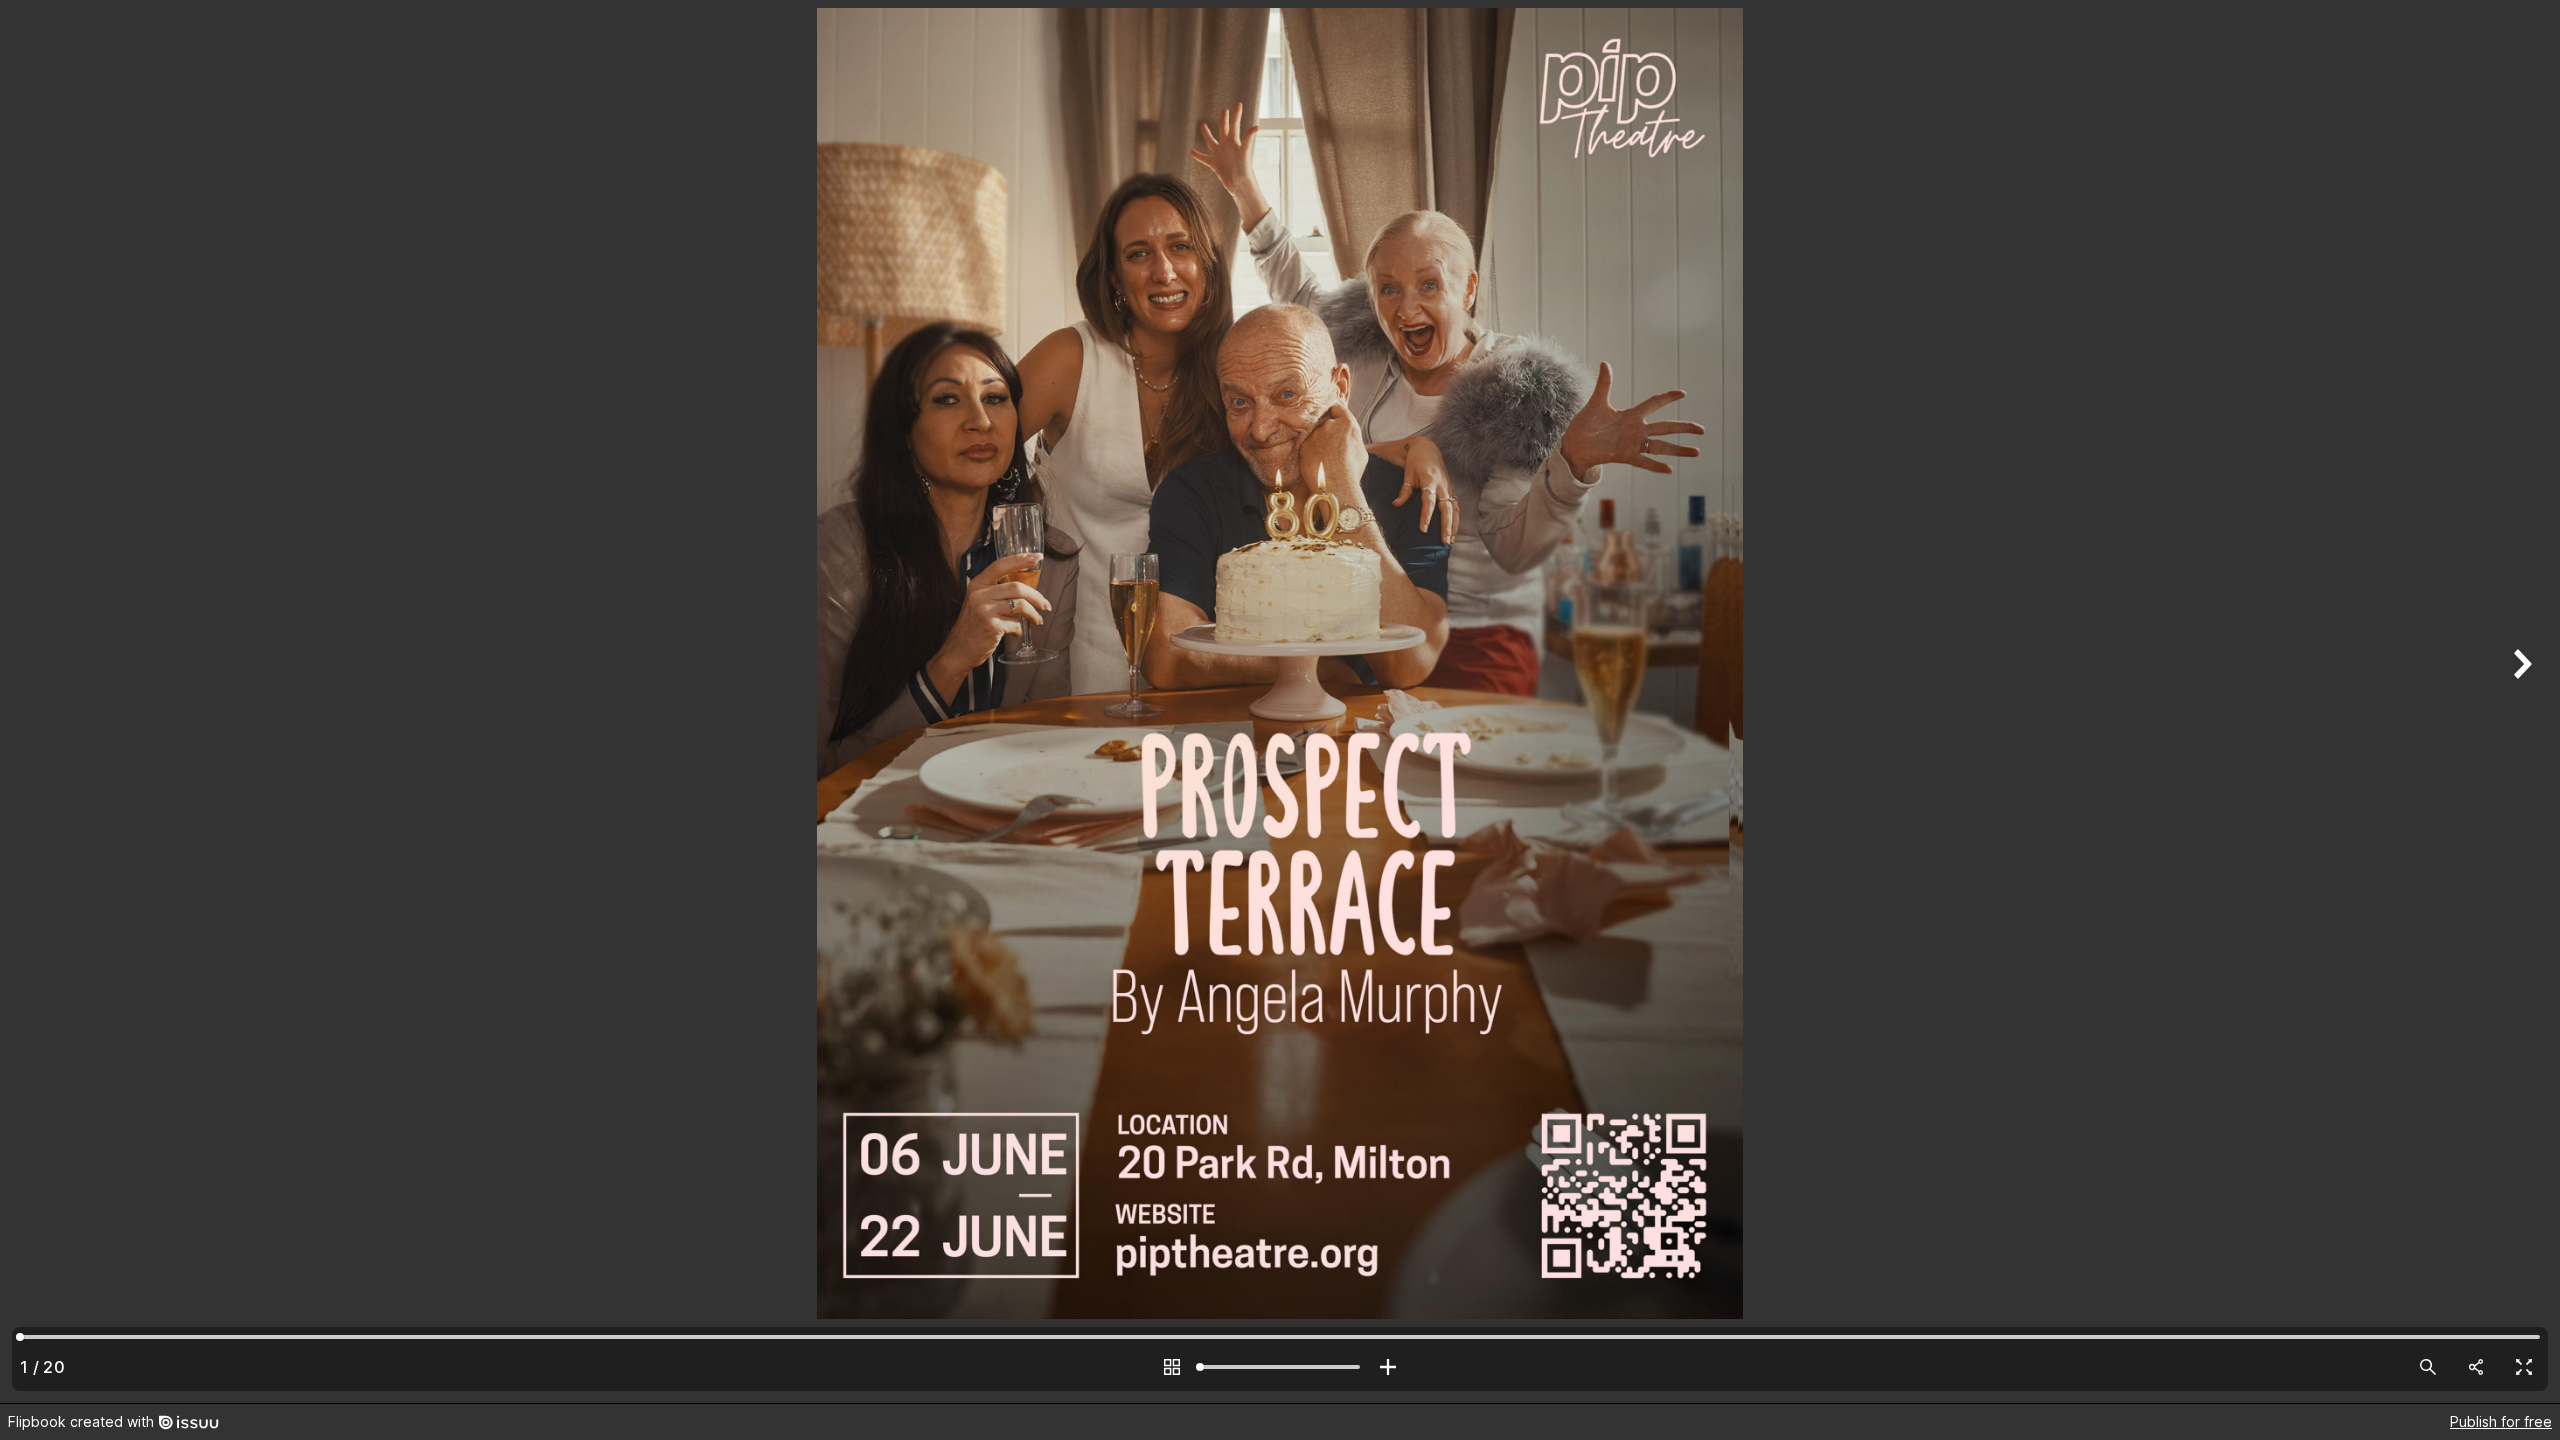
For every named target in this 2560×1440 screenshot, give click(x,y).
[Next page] (2520, 701)
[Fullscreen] (2524, 1367)
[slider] (1280, 1367)
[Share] (2476, 1367)
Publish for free (2501, 1421)
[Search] (2428, 1367)
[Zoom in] (1388, 1367)
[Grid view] (1172, 1367)
